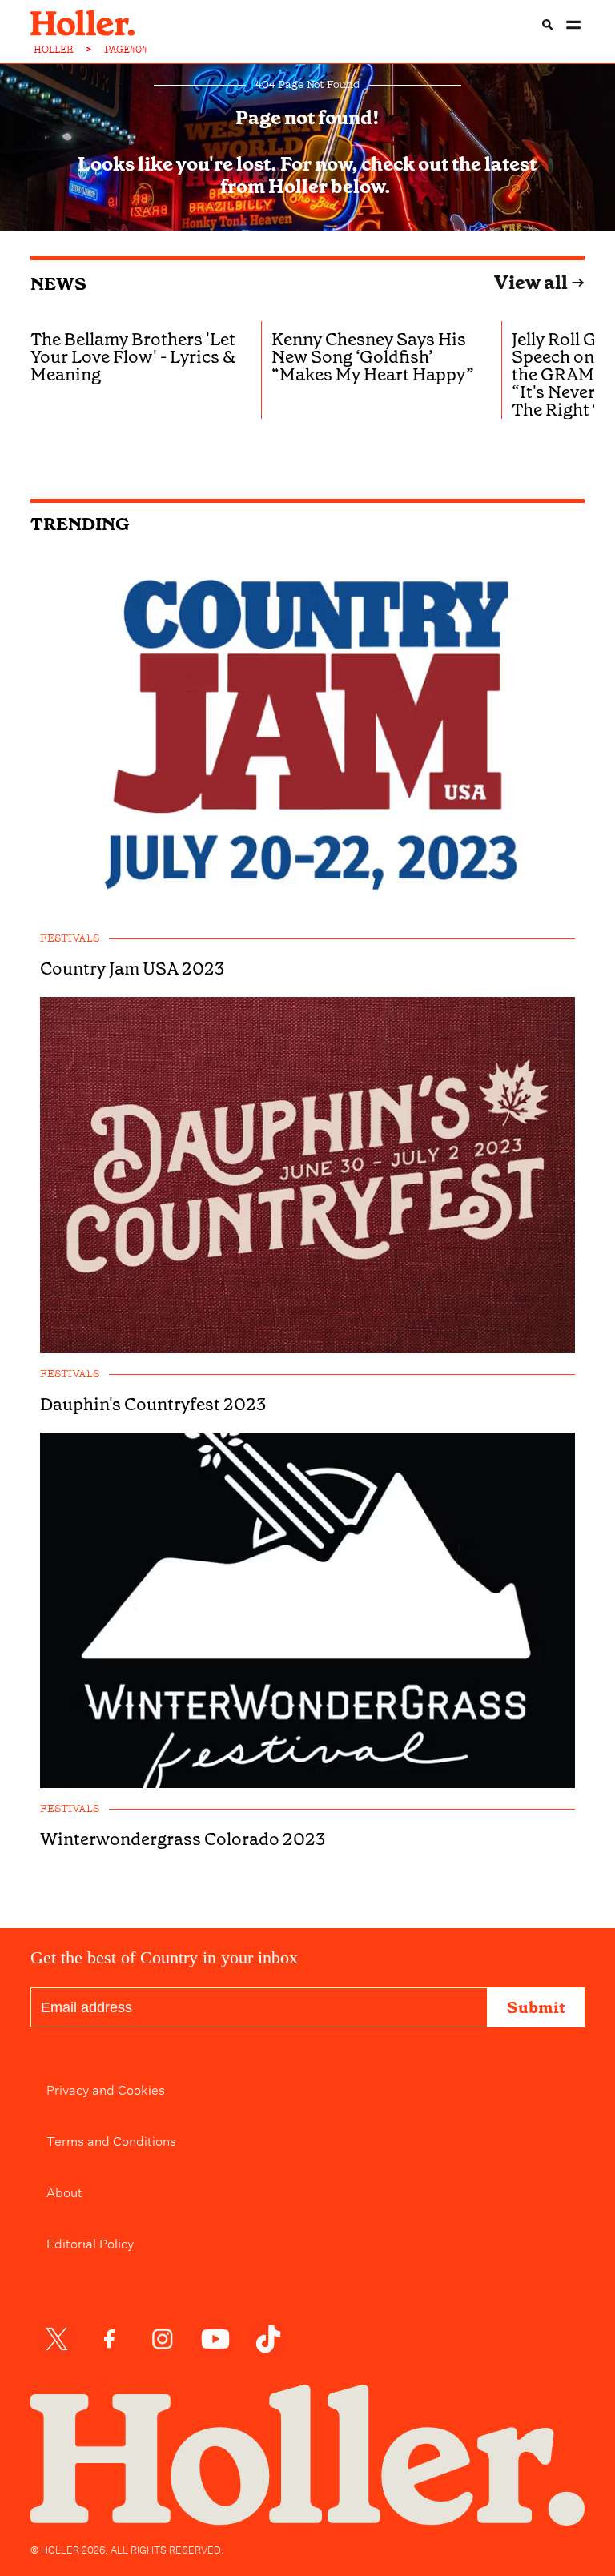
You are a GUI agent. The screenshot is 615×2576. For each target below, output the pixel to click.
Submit (536, 2007)
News (58, 284)
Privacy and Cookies (106, 2088)
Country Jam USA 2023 (132, 969)
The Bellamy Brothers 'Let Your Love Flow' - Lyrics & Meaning (133, 357)
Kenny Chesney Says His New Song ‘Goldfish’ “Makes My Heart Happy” (373, 357)
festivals (70, 939)
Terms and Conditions (111, 2140)
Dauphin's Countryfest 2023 (153, 1405)
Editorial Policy (90, 2242)
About (64, 2191)
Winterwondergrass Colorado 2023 (183, 1839)
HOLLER (54, 50)
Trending (80, 524)
